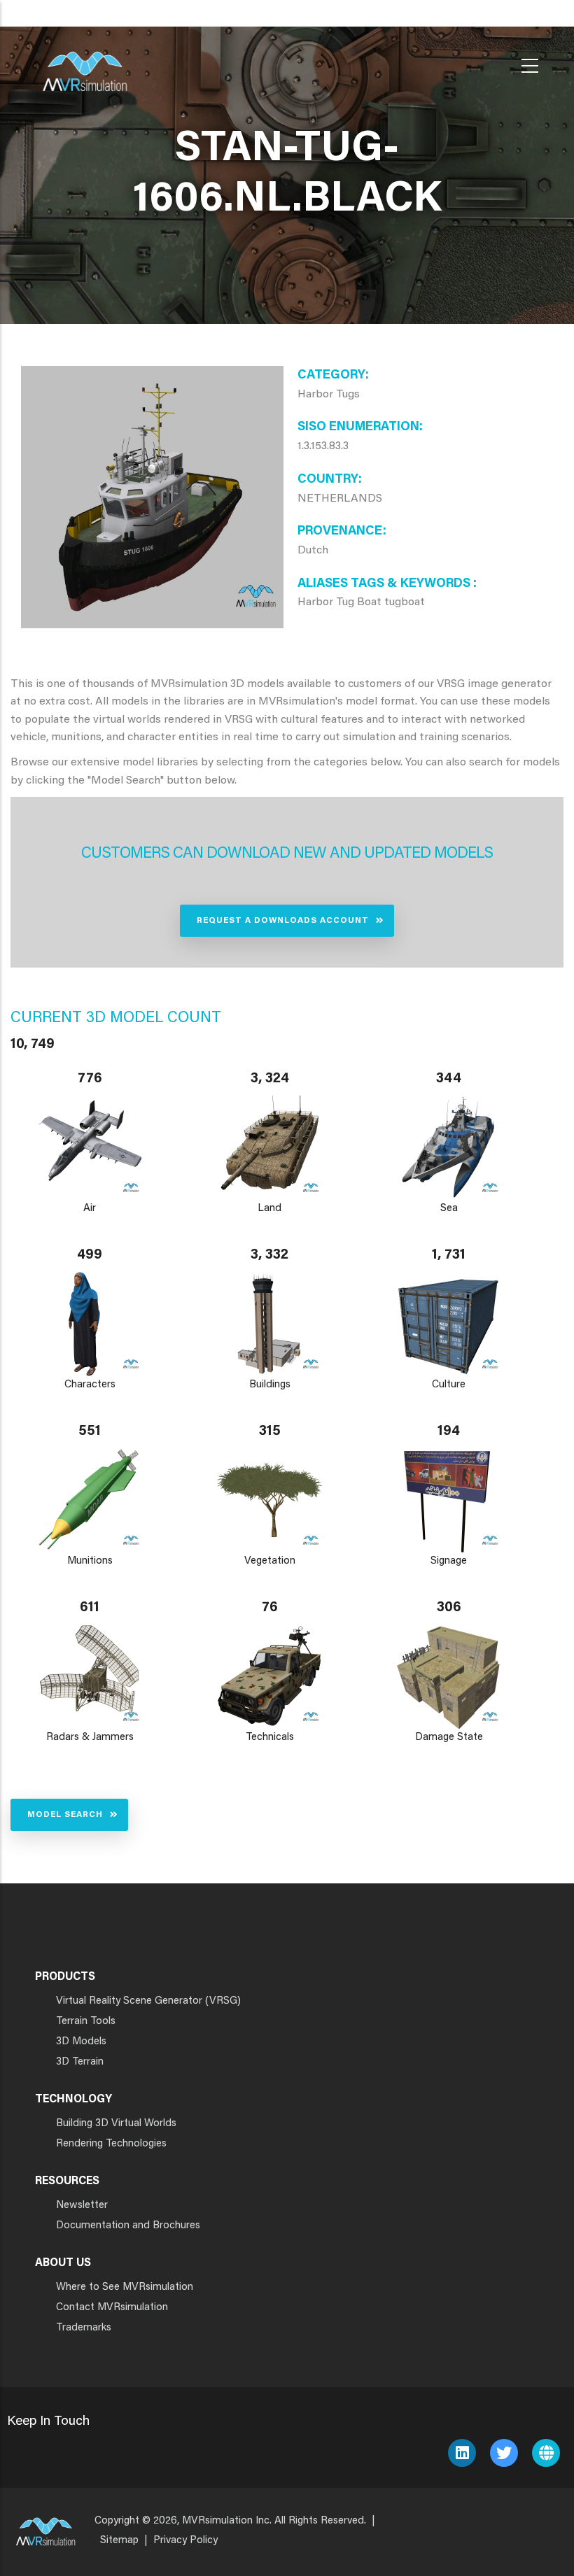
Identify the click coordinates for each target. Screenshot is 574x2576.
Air (90, 1209)
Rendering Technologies (111, 2144)
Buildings (270, 1385)
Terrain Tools (86, 2022)
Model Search (65, 1815)
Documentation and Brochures (128, 2226)
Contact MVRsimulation (112, 2308)
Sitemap (119, 2541)
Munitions (90, 1561)
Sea (449, 1209)
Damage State (449, 1738)
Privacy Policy (185, 2541)
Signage (449, 1561)
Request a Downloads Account (283, 921)
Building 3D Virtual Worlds (116, 2124)
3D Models (81, 2042)
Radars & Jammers (90, 1738)
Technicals (270, 1738)
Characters (90, 1385)
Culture (449, 1385)
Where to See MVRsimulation (125, 2287)
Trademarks (84, 2328)
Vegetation (270, 1561)
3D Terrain (80, 2062)
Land (269, 1209)
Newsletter (82, 2206)
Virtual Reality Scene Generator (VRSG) (148, 2001)
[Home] (85, 63)
